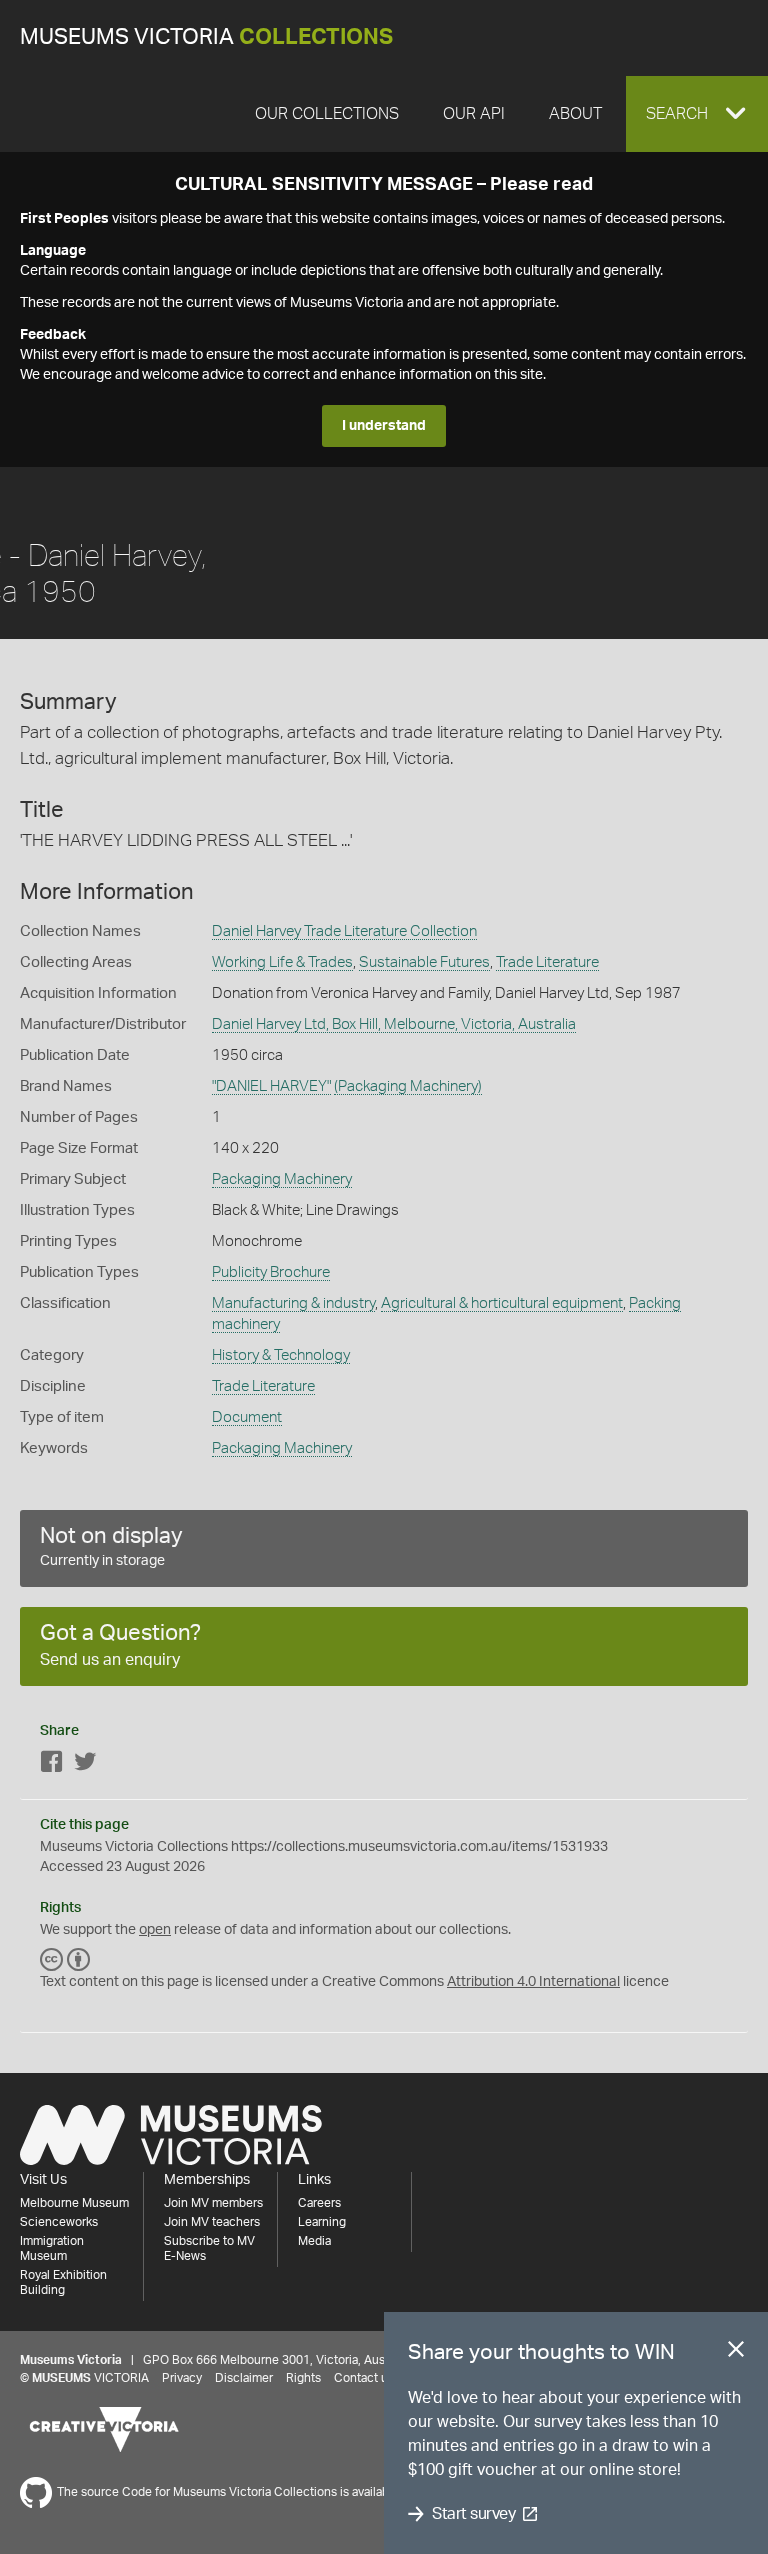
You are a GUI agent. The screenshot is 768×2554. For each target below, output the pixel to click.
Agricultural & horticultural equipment (502, 1303)
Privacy (182, 2378)
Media (314, 2241)
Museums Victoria (206, 37)
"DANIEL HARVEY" (271, 1086)
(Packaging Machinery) (408, 1086)
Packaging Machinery (282, 1179)
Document (247, 1417)
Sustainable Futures (424, 962)
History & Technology (281, 1355)
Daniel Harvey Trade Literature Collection (344, 931)
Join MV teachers (212, 2222)
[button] (697, 114)
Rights (303, 2378)
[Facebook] (52, 1765)
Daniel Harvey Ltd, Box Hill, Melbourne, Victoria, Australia (394, 1024)
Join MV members (213, 2203)
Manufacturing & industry (293, 1303)
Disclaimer (244, 2378)
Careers (319, 2203)
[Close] (736, 2353)
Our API (474, 114)
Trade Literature (547, 962)
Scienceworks (59, 2222)
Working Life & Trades (282, 962)
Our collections (327, 114)
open (155, 1930)
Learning (322, 2222)
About (575, 114)
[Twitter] (85, 1765)
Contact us (364, 2378)
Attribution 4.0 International (533, 1982)
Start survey (473, 2514)
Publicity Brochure (271, 1272)
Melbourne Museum (74, 2203)
